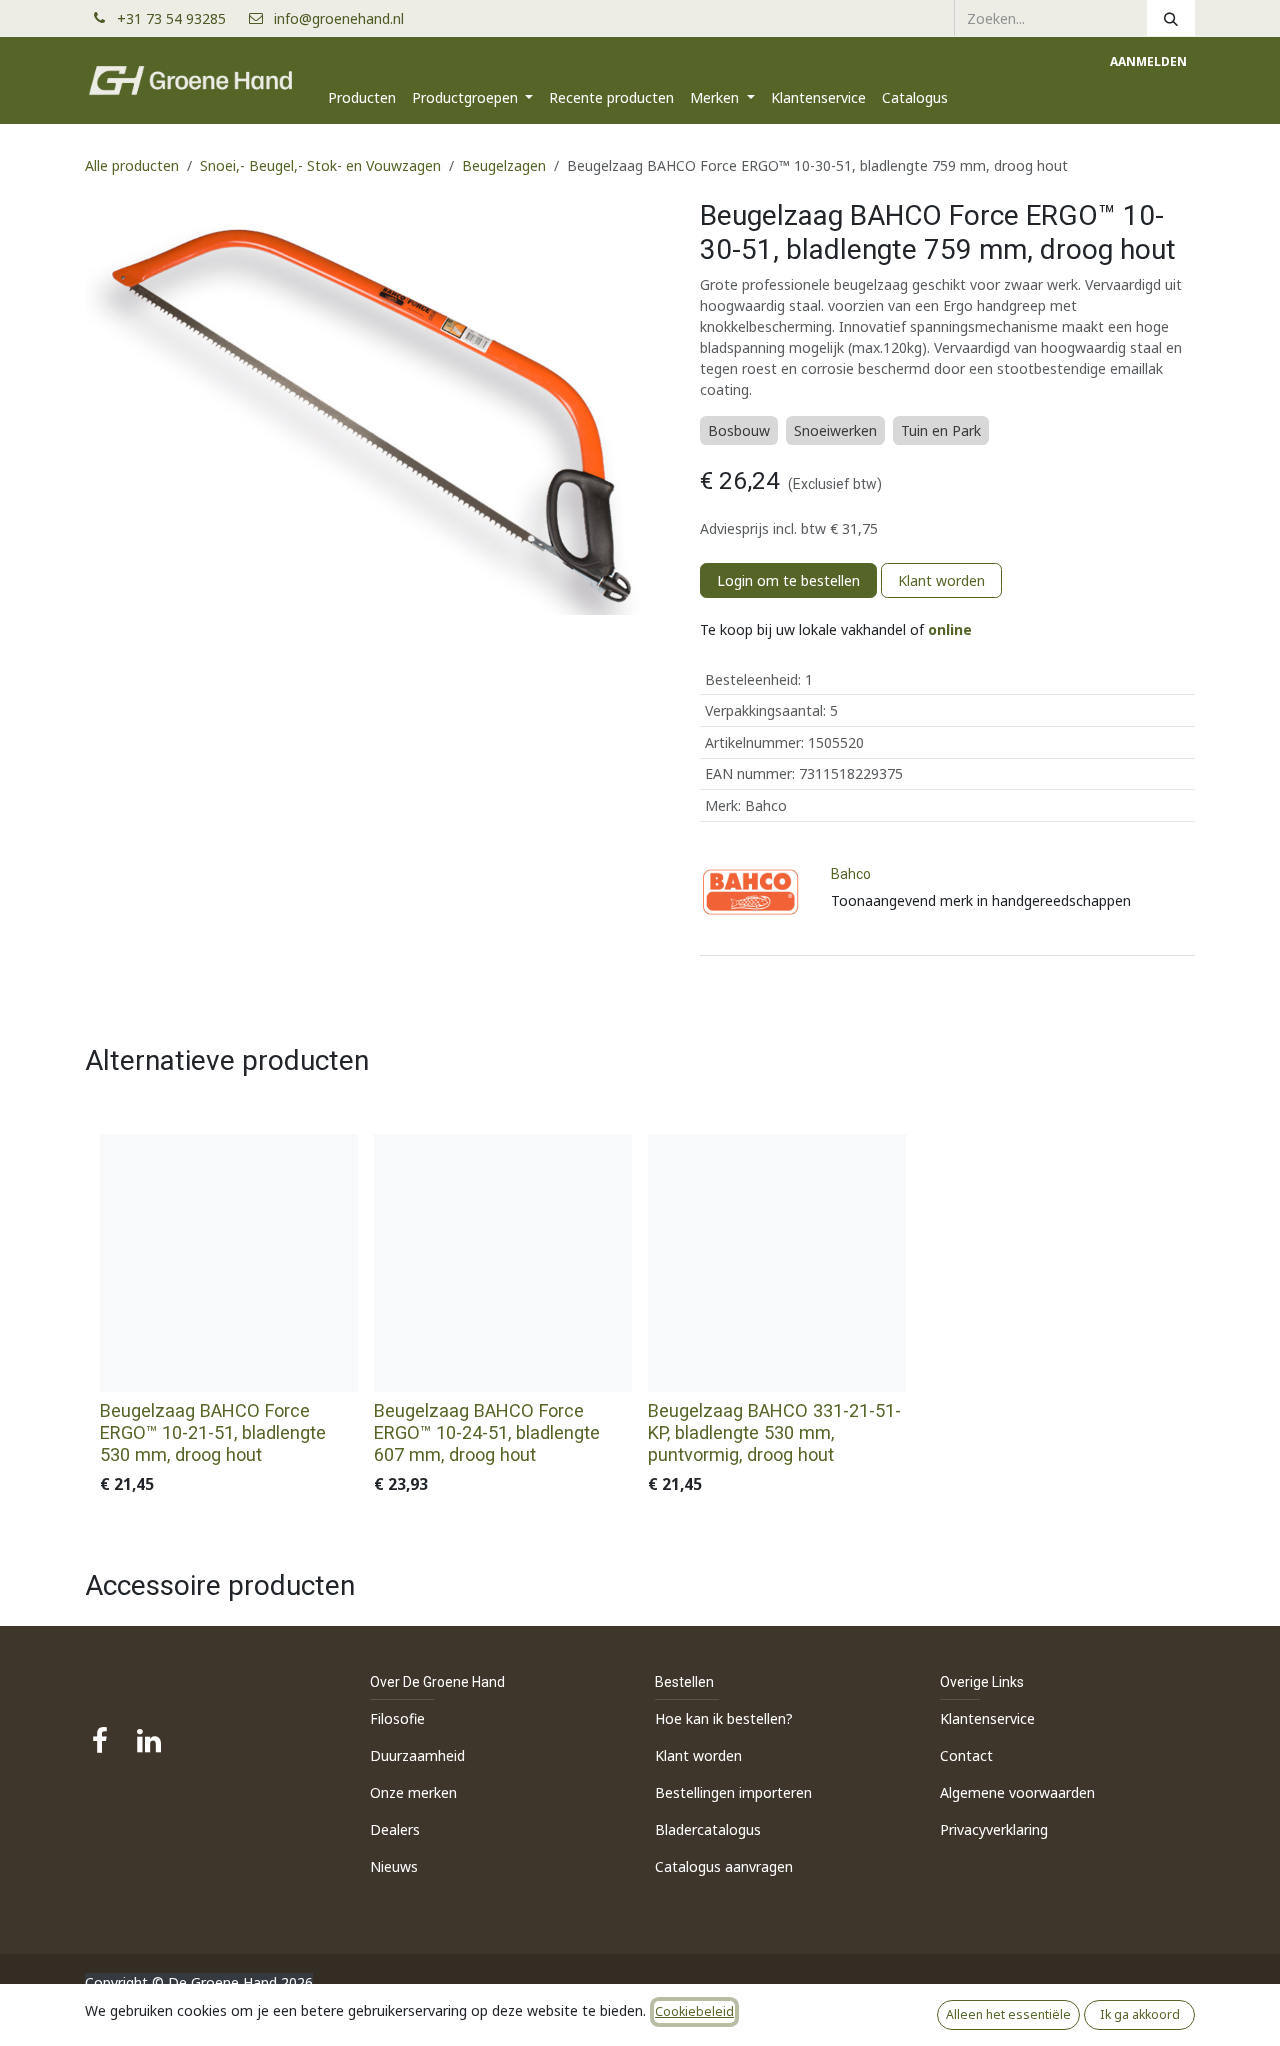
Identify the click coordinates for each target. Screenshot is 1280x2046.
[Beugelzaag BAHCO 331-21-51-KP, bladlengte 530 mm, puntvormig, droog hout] (777, 1263)
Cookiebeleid (694, 2011)
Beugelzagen (504, 165)
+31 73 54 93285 (179, 18)
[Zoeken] (1171, 18)
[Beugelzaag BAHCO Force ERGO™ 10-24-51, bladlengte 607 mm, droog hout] (503, 1263)
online (950, 629)
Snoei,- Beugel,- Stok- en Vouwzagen (320, 165)
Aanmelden (1148, 61)
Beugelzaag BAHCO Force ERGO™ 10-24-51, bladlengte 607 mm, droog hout (487, 1432)
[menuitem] (362, 97)
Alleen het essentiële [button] (1008, 2014)
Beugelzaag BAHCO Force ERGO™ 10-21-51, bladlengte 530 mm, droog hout (213, 1432)
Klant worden (941, 580)
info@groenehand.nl (339, 18)
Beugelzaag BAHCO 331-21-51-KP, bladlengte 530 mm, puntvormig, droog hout (774, 1432)
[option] (640, 1319)
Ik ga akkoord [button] (1140, 2014)
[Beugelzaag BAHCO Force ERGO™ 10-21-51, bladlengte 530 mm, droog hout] (229, 1263)
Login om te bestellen (788, 580)
